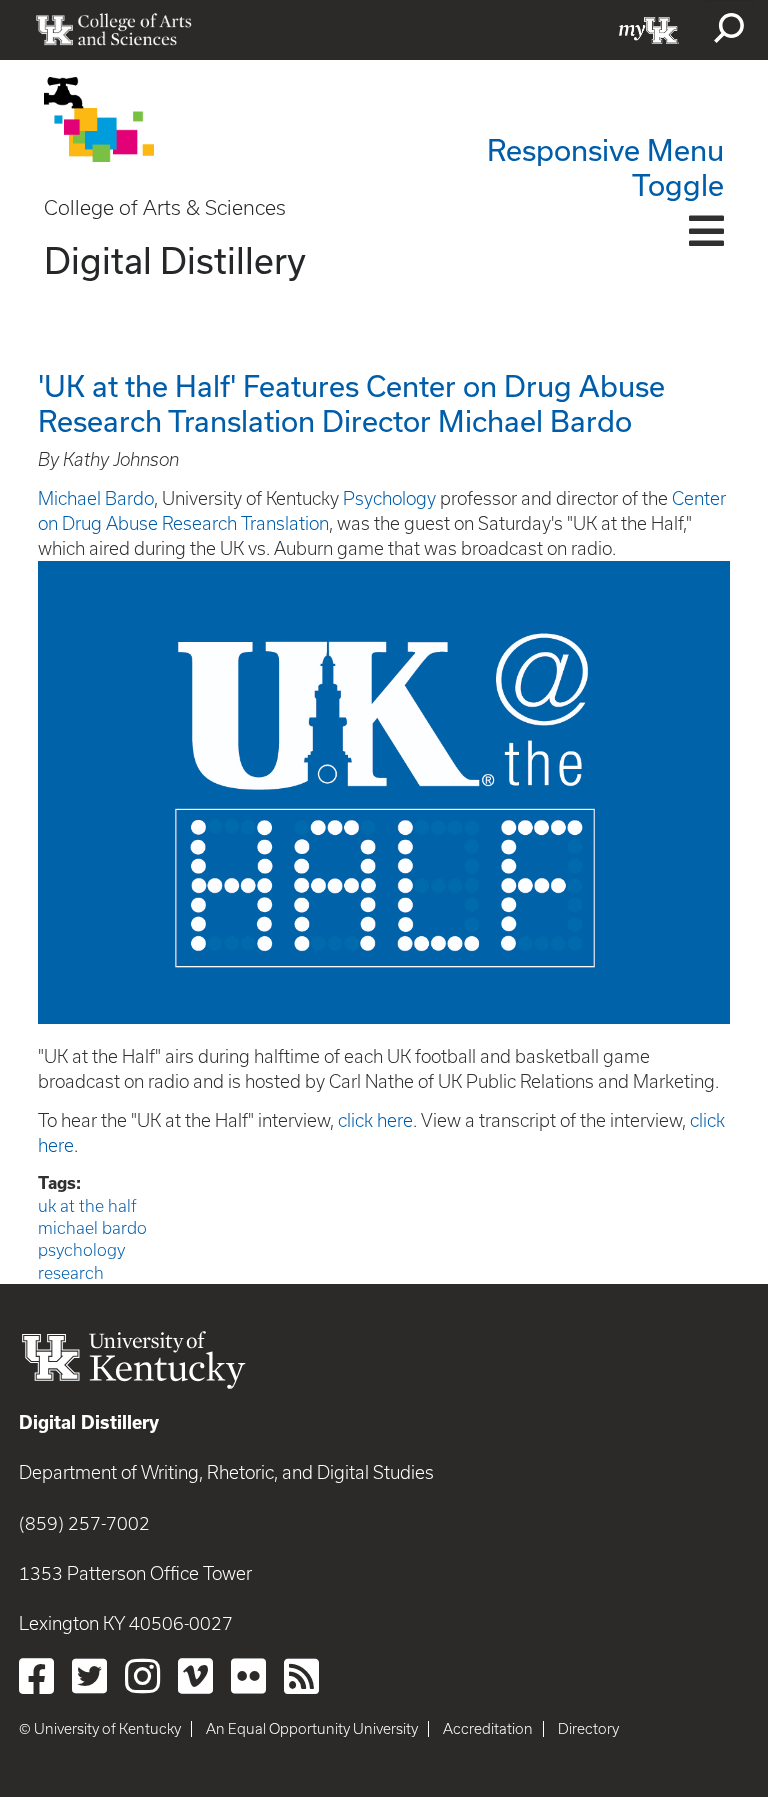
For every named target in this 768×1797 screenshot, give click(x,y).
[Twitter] (89, 1676)
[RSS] (301, 1676)
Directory (588, 1729)
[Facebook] (36, 1676)
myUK (649, 30)
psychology (81, 1250)
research (71, 1273)
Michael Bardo (96, 498)
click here (375, 1120)
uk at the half (87, 1206)
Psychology (389, 498)
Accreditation (488, 1729)
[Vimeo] (195, 1676)
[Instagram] (142, 1676)
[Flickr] (248, 1676)
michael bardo (92, 1228)
